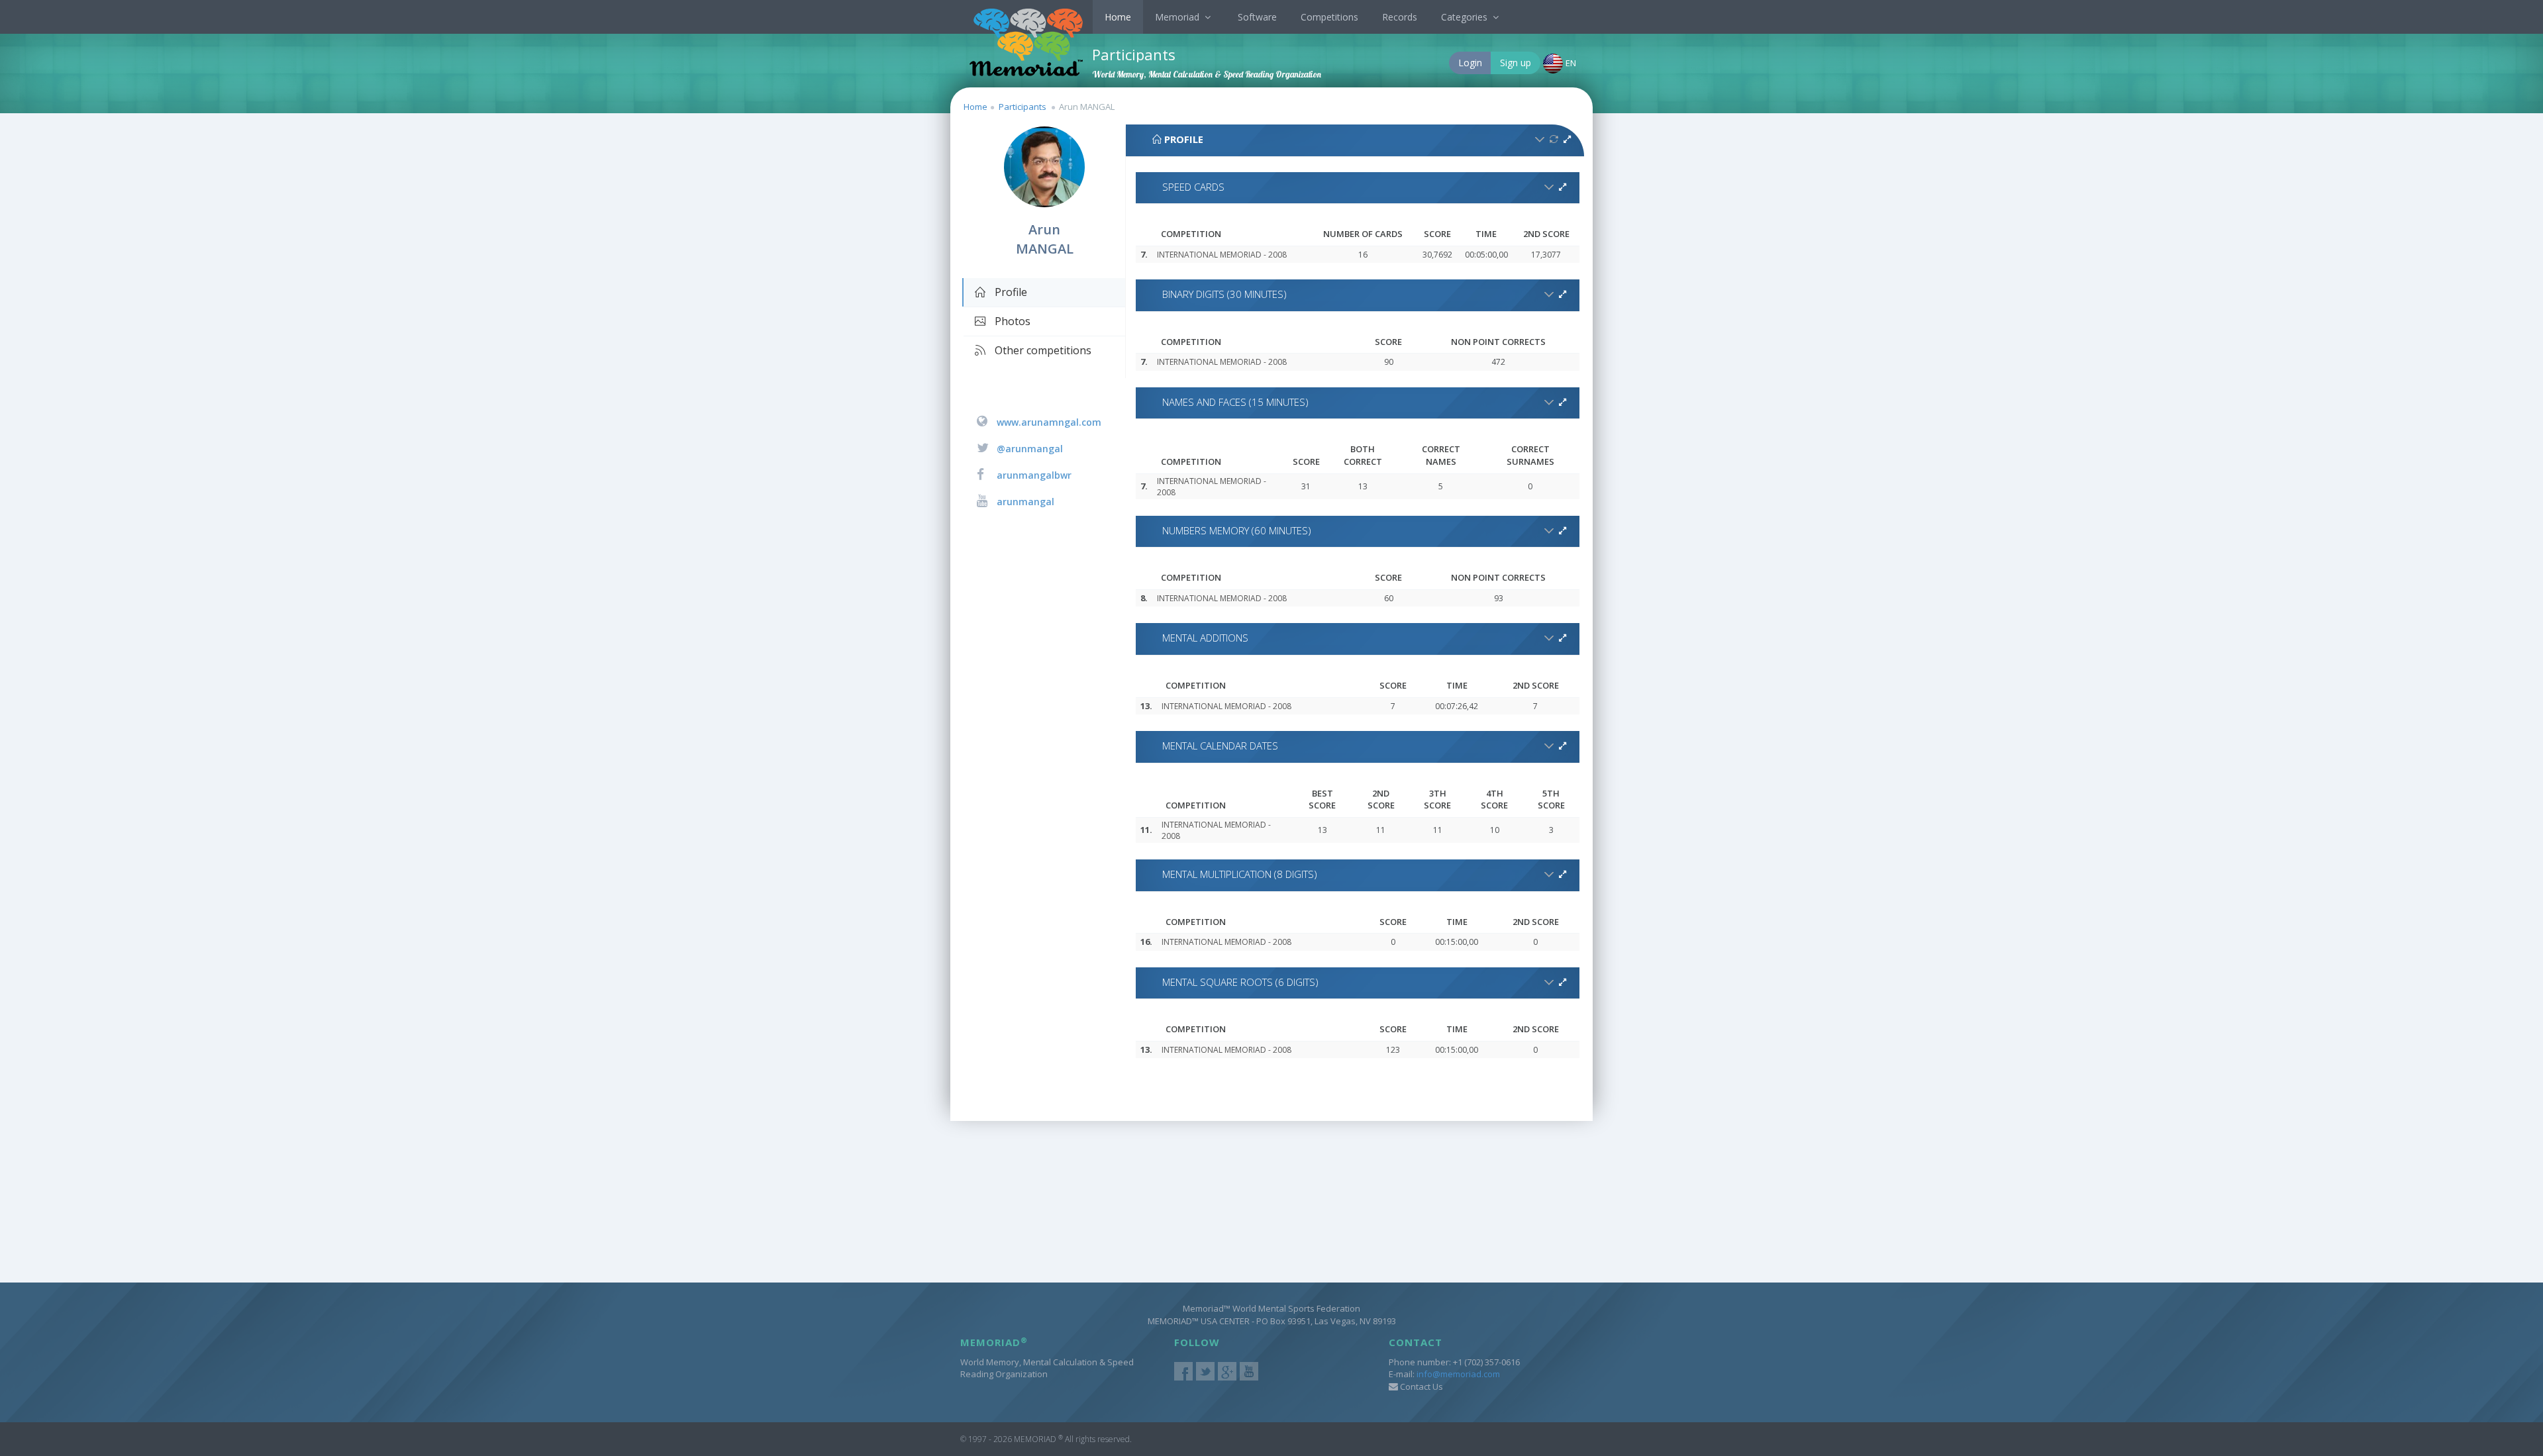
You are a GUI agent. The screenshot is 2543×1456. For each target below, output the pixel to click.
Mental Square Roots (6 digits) (1240, 982)
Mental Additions (1205, 638)
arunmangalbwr (1034, 475)
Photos (1011, 321)
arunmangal (1025, 502)
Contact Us (1421, 1386)
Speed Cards (1193, 187)
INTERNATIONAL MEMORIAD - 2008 (1222, 255)
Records (1400, 17)
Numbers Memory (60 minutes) (1237, 530)
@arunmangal (1030, 449)
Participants (1022, 107)
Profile (1010, 292)
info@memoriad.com (1458, 1374)
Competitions (1329, 17)
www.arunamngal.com (1049, 422)
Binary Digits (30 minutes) (1224, 294)
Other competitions (1042, 350)
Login (1470, 63)
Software (1257, 17)
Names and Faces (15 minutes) (1235, 402)
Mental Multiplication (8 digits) (1240, 874)
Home (1118, 17)
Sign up (1516, 63)
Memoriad (1178, 17)
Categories (1466, 17)
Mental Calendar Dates (1220, 746)
